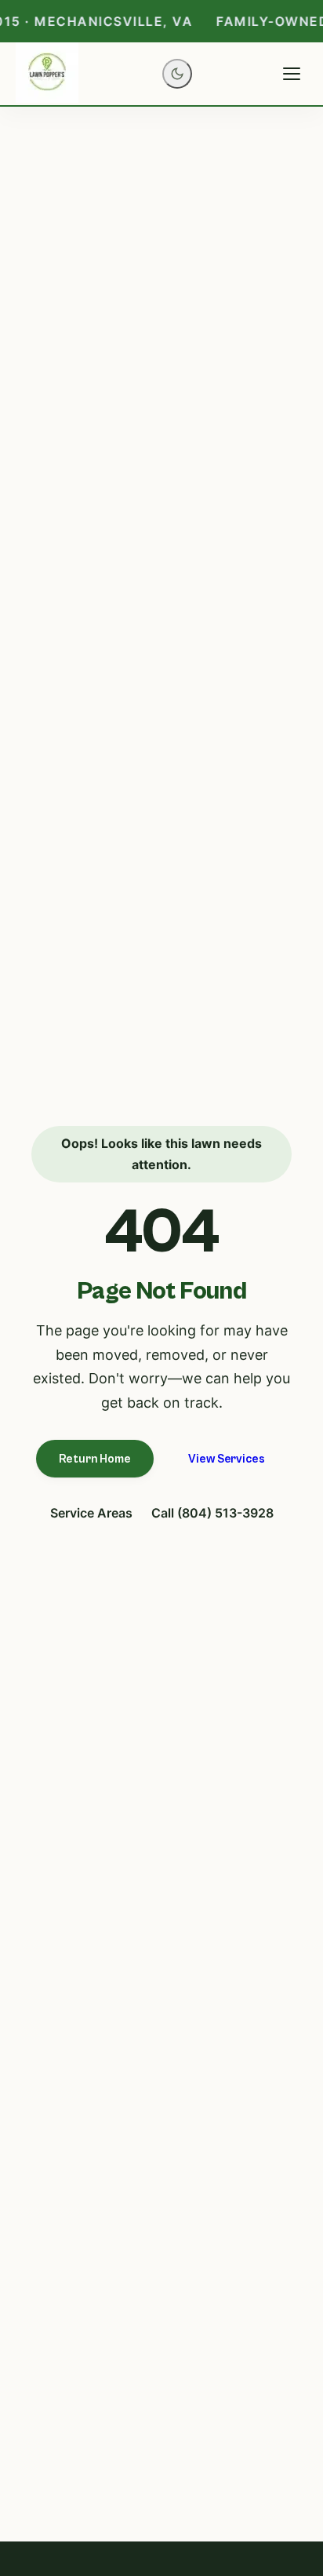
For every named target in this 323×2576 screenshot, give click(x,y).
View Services (226, 1459)
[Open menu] (292, 74)
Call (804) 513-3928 (212, 1513)
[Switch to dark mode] (177, 74)
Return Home (95, 1459)
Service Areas (91, 1513)
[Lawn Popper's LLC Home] (47, 74)
